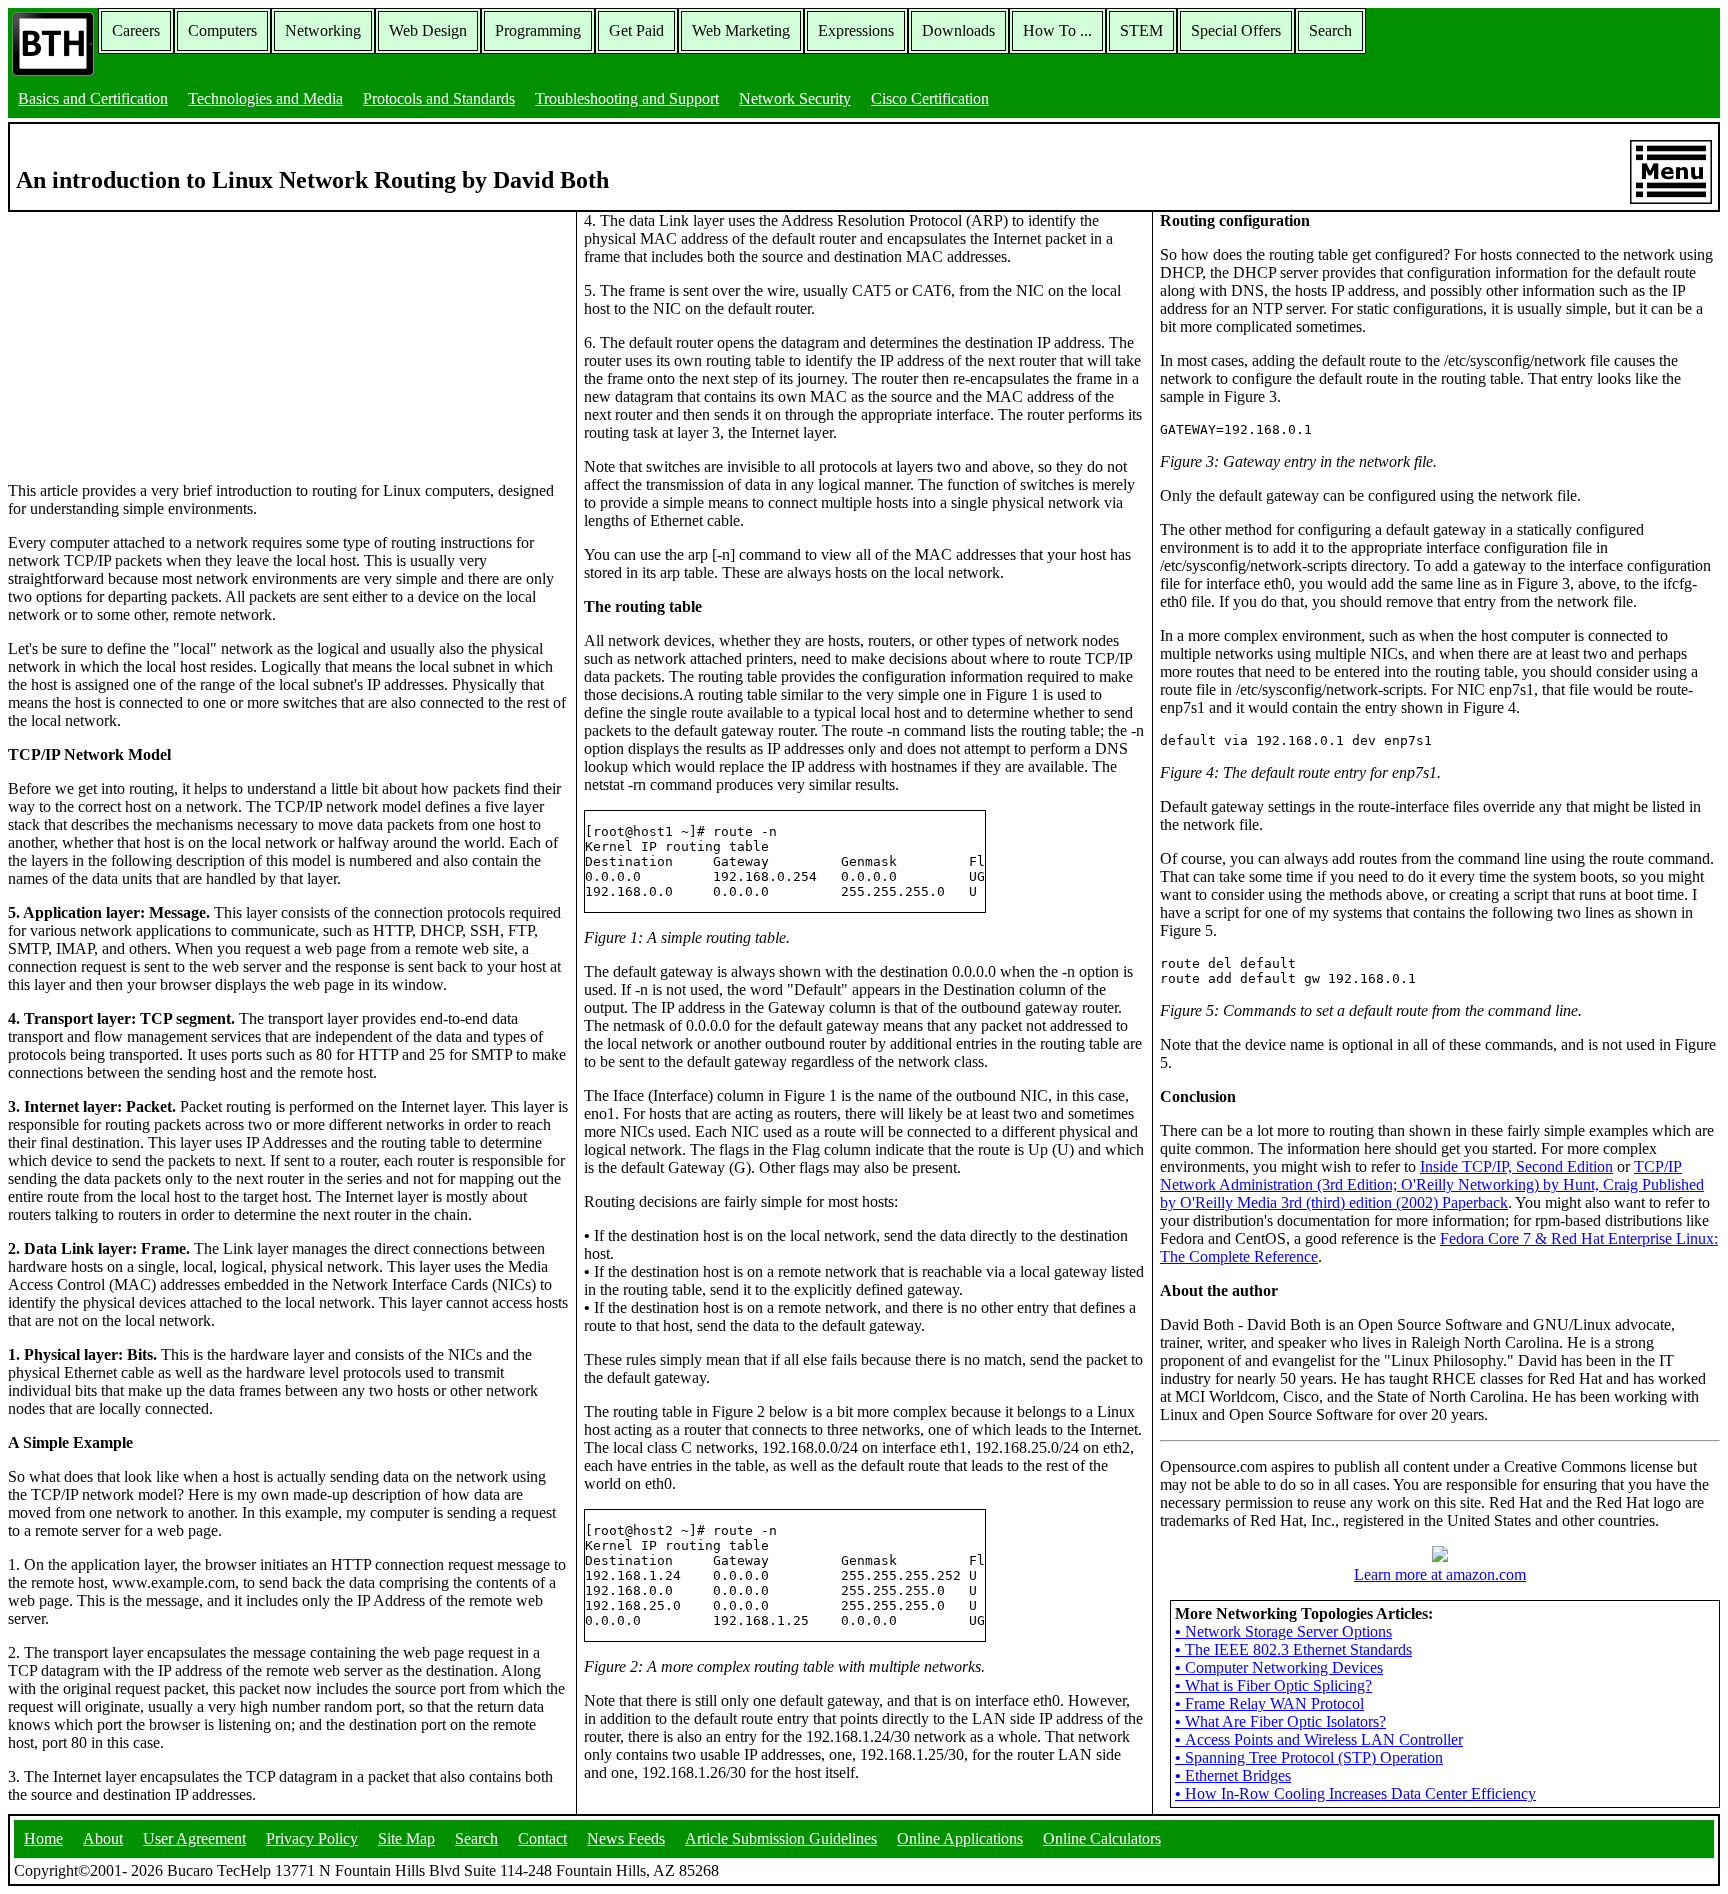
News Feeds (626, 1838)
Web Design (428, 30)
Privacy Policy (312, 1838)
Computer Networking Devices (1279, 1667)
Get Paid (636, 30)
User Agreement (194, 1838)
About (103, 1838)
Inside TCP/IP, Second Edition (1516, 1166)
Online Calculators (1102, 1838)
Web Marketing (741, 30)
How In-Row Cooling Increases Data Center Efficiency (1355, 1793)
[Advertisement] (158, 337)
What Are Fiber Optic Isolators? (1280, 1721)
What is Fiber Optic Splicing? (1273, 1685)
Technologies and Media (265, 98)
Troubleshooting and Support (627, 98)
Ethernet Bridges (1233, 1775)
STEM (1141, 30)
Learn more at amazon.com (1440, 1574)
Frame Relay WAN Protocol (1269, 1703)
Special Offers (1236, 30)
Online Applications (960, 1838)
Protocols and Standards (439, 98)
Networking (323, 30)
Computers (222, 30)
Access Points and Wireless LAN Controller (1319, 1739)
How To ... (1057, 30)
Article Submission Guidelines (781, 1838)
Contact (542, 1838)
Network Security (795, 98)
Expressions (856, 30)
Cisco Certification (930, 98)
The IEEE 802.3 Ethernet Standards (1293, 1649)
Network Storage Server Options (1283, 1631)
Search (1330, 30)
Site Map (406, 1838)
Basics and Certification (93, 98)
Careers (136, 30)
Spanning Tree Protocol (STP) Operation (1309, 1757)
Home (43, 1838)
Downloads (958, 30)
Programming (538, 30)
